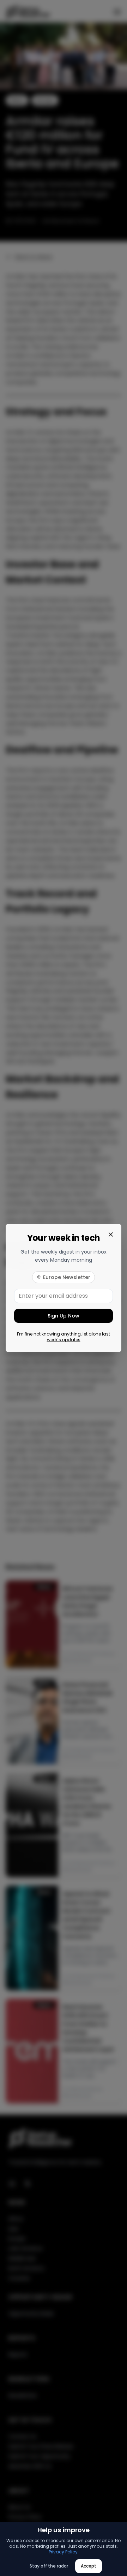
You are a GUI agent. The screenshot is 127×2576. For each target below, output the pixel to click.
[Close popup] (111, 1234)
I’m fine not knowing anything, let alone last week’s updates (64, 1337)
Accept (89, 2566)
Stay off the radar (49, 2566)
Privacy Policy (63, 2552)
